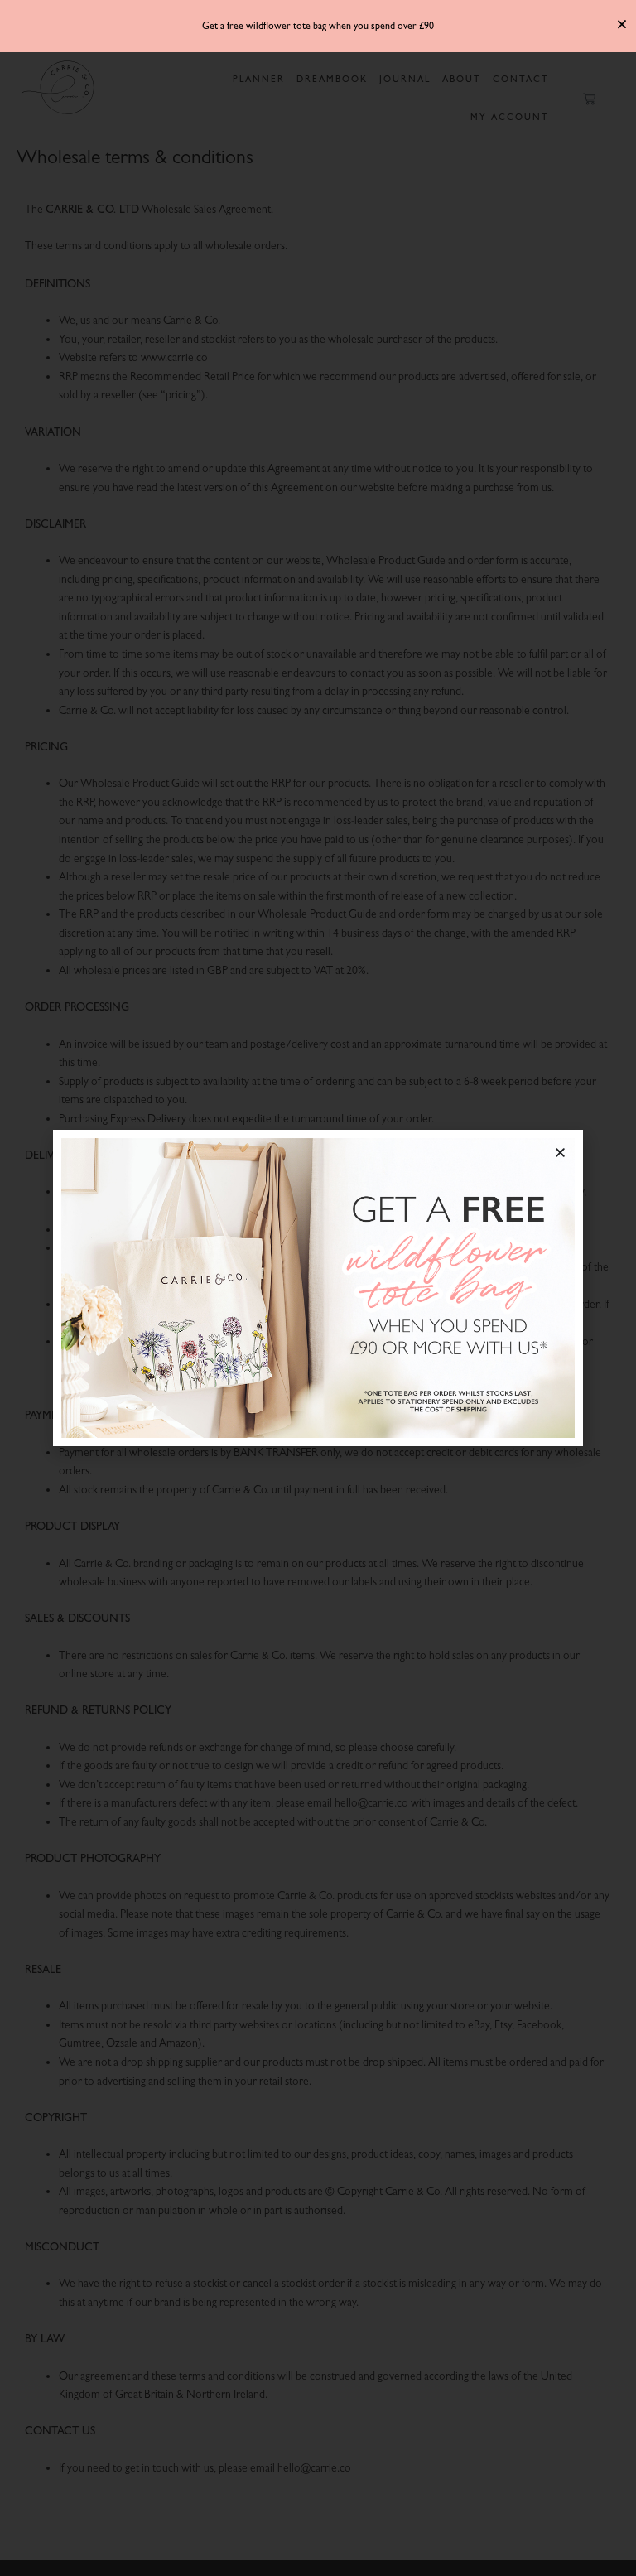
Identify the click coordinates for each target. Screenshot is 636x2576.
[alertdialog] (318, 26)
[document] (318, 1288)
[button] (560, 1153)
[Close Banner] (622, 24)
